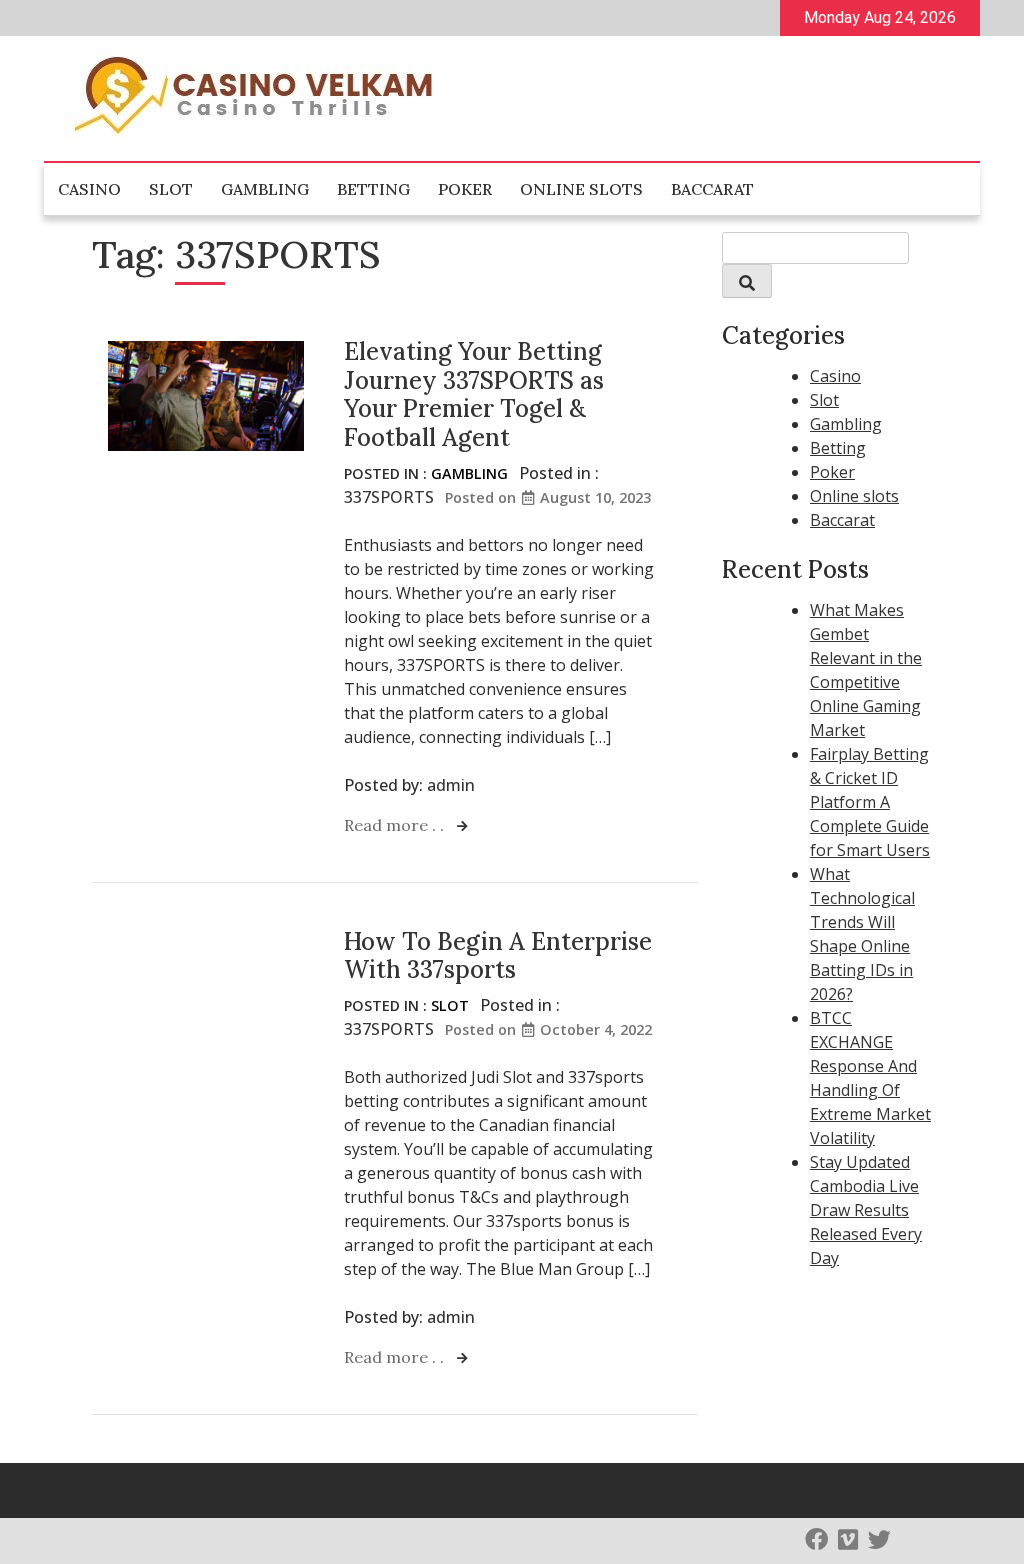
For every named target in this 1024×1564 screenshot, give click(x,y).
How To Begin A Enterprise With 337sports (498, 956)
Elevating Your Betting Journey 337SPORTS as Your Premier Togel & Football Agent (474, 394)
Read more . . (396, 825)
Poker (465, 189)
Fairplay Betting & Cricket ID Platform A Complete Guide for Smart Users (870, 802)
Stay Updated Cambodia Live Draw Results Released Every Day (866, 1210)
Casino (89, 189)
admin (451, 785)
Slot (171, 189)
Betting (373, 189)
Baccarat (712, 189)
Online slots (581, 189)
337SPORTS (389, 497)
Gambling (265, 189)
